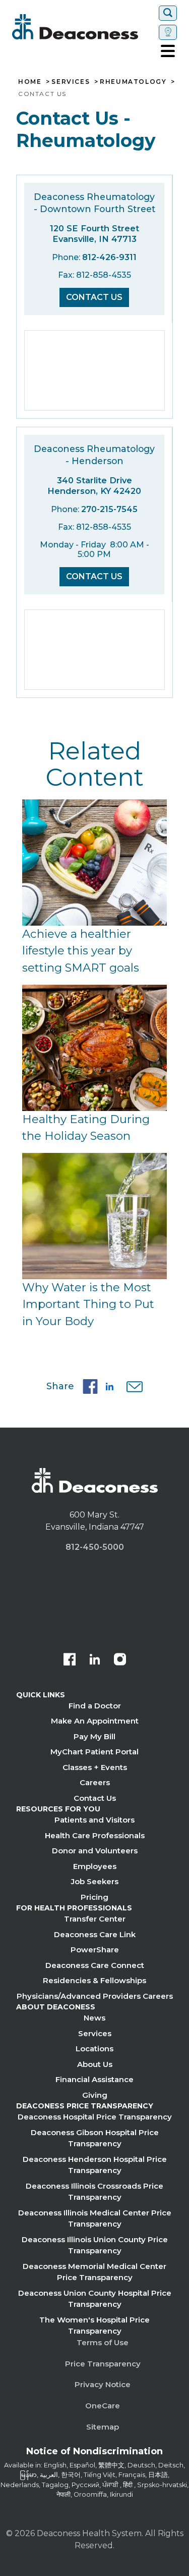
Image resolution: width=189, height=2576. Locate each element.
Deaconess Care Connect (95, 1965)
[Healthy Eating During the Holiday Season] (94, 1048)
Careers (95, 1782)
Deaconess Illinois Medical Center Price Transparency (95, 2218)
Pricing (94, 1897)
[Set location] (168, 32)
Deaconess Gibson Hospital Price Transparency (95, 2138)
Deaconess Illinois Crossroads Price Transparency (94, 2192)
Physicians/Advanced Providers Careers (95, 1996)
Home (30, 82)
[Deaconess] (83, 27)
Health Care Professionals (95, 1835)
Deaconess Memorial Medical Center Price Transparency (94, 2272)
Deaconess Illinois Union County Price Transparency (95, 2245)
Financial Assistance (94, 2079)
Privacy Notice (103, 2384)
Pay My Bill (94, 1736)
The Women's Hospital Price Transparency (94, 2326)
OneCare (103, 2406)
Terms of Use (103, 2342)
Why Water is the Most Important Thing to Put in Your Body (88, 1304)
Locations (94, 2049)
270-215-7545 (109, 509)
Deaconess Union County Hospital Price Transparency (95, 2299)
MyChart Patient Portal (94, 1752)
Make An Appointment (95, 1721)
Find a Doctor (95, 1706)
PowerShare (95, 1950)
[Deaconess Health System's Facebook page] (70, 1660)
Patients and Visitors (94, 1820)
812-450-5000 (95, 1547)
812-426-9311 (109, 257)
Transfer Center (95, 1919)
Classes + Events (95, 1767)
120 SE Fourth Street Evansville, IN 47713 (94, 234)
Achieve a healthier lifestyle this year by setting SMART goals (81, 951)
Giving (95, 2095)
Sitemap (103, 2427)
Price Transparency (103, 2364)
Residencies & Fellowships (94, 1980)
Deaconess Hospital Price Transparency (95, 2117)
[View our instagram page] (120, 1660)
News (94, 2018)
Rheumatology (133, 82)
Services (71, 82)
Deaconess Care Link (95, 1934)
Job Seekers (95, 1881)
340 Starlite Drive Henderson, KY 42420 (94, 486)
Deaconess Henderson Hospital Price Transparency (95, 2165)
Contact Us (94, 297)
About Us (95, 2064)
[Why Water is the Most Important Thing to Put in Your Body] (94, 1216)
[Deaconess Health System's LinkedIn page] (95, 1660)
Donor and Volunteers (95, 1851)
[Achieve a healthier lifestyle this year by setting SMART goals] (94, 863)
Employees (95, 1866)
